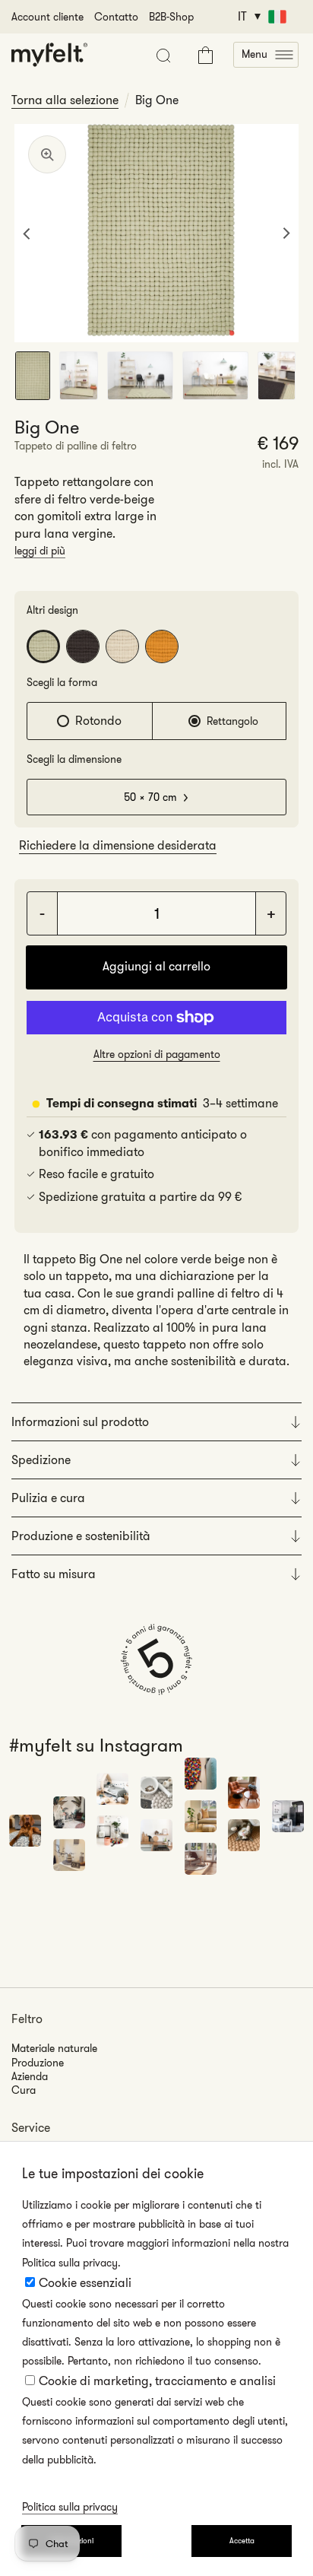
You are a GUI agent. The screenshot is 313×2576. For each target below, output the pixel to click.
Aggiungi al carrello (156, 966)
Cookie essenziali (85, 2283)
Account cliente (47, 17)
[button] (266, 55)
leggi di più (40, 551)
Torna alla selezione (65, 100)
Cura (24, 2090)
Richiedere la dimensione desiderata (118, 845)
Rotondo (98, 721)
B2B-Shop (171, 17)
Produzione (38, 2063)
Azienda (30, 2076)
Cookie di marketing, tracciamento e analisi (157, 2381)
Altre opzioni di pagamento (157, 1054)
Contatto (116, 17)
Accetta (242, 2541)
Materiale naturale (54, 2048)
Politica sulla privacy (70, 2507)
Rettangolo (232, 721)
